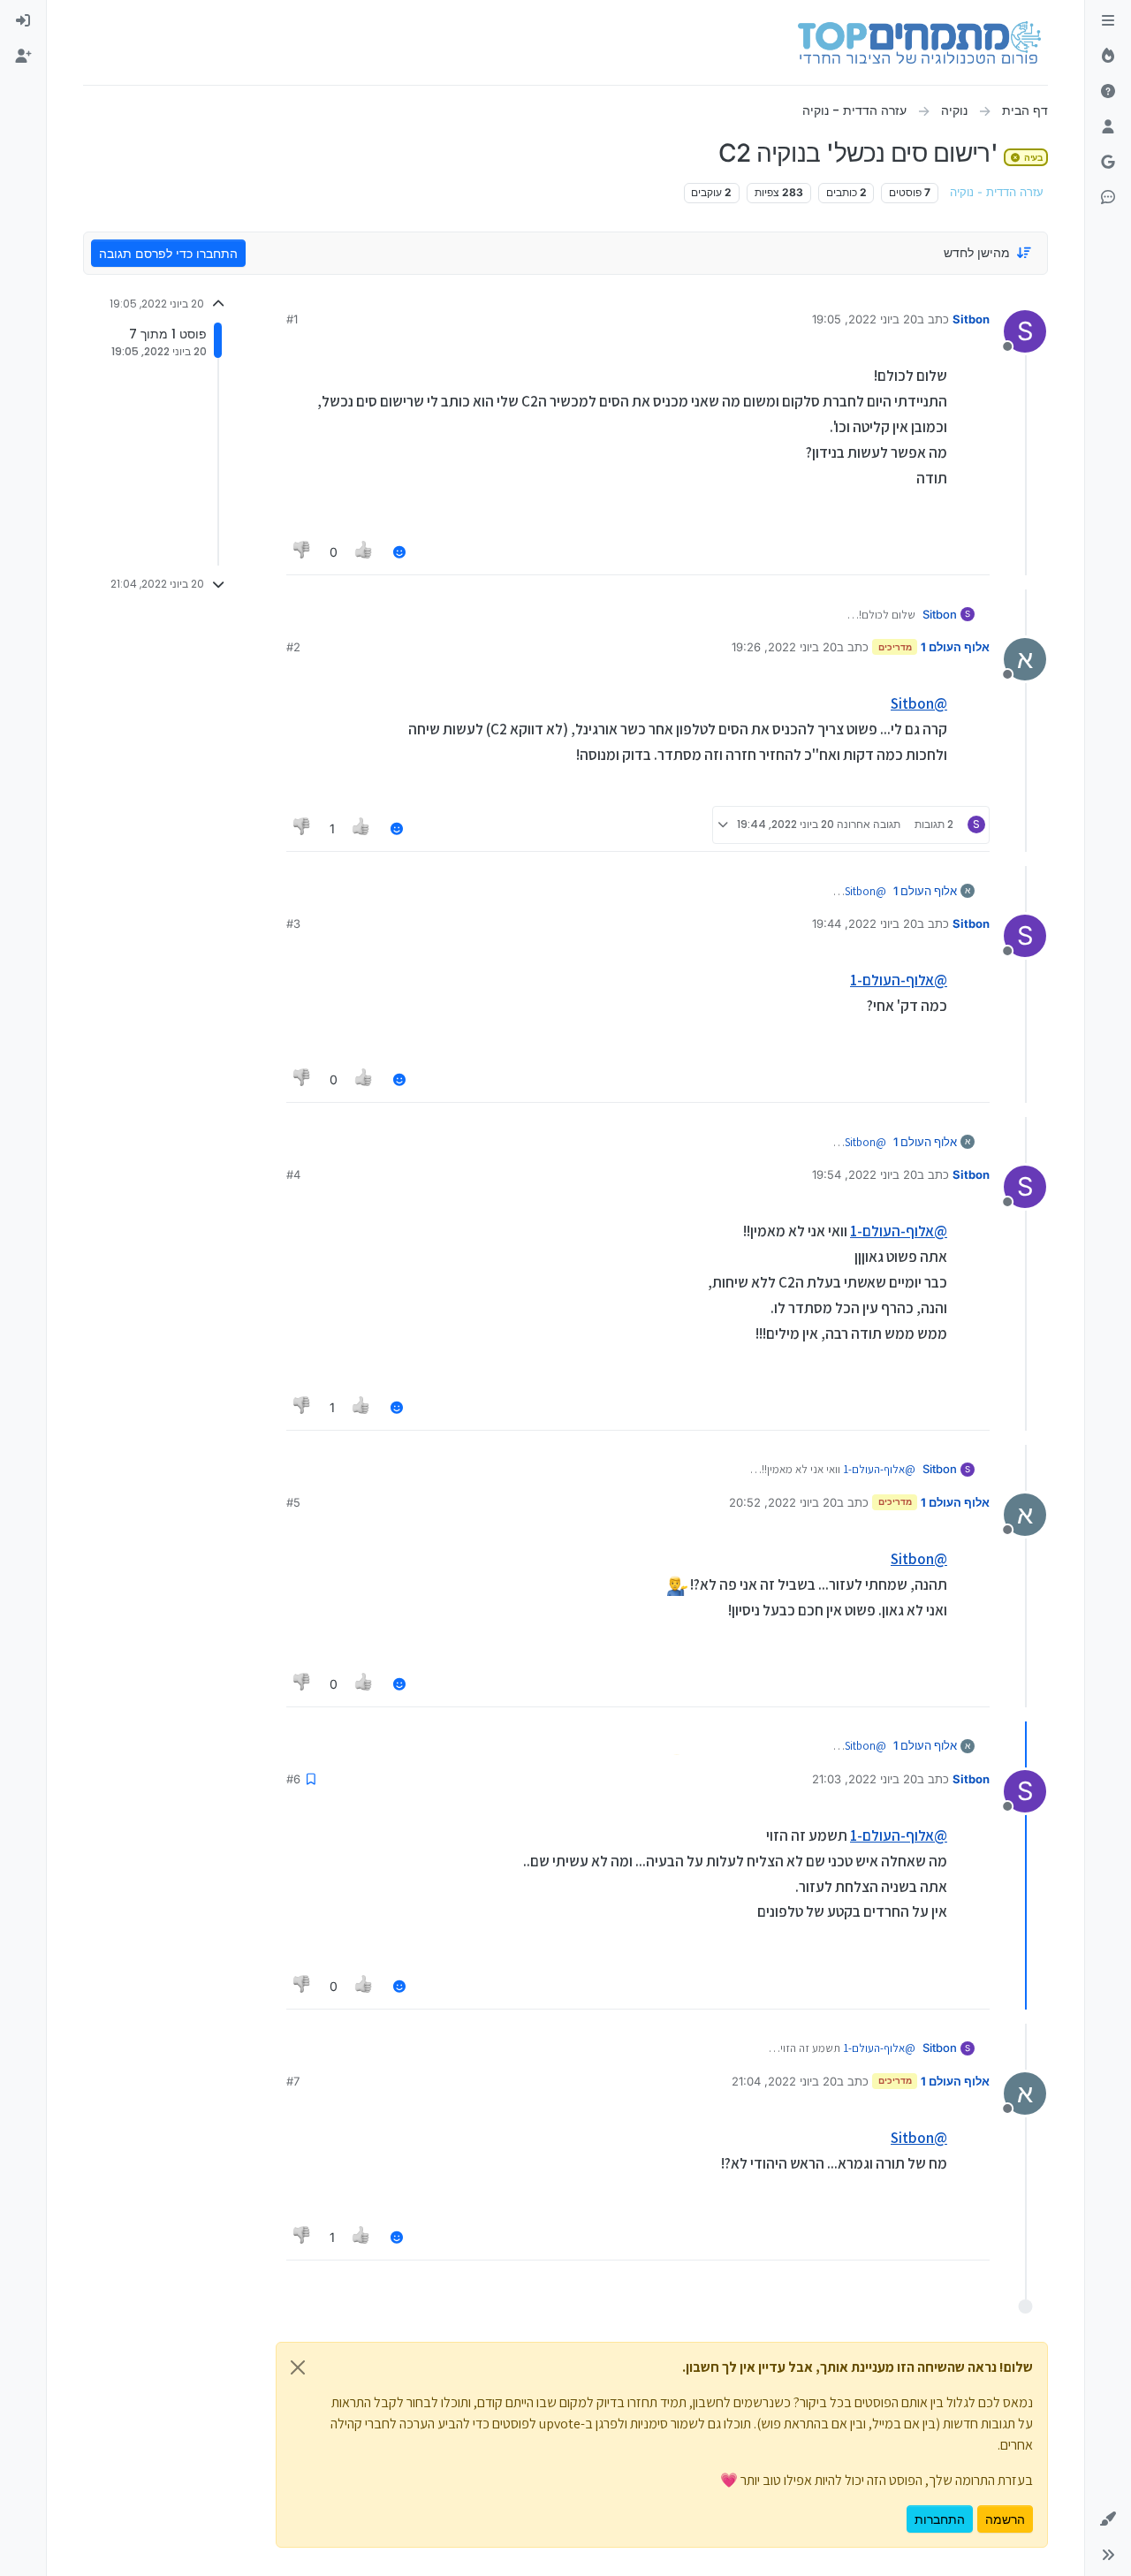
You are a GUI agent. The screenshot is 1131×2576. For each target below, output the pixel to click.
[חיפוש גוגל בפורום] (1108, 163)
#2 (293, 647)
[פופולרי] (1108, 57)
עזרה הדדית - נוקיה (997, 192)
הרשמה (1005, 2519)
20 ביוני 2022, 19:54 (865, 1174)
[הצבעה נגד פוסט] (302, 552)
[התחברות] (23, 21)
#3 (293, 923)
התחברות (940, 2519)
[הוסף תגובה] (399, 552)
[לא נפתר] (1108, 92)
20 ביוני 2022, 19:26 (784, 647)
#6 (293, 1779)
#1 (292, 319)
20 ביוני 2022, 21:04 (784, 2081)
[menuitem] (23, 21)
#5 (293, 1502)
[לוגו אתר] (919, 42)
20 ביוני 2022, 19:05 (865, 319)
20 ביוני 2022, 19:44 (865, 923)
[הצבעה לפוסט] (365, 552)
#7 (293, 2081)
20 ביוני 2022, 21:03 (865, 1779)
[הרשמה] (23, 57)
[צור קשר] (1108, 198)
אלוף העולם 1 (955, 647)
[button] (1108, 2519)
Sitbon (971, 319)
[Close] (298, 2367)
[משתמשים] (1108, 127)
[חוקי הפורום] (1108, 21)
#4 (293, 1174)
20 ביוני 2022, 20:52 (783, 1502)
